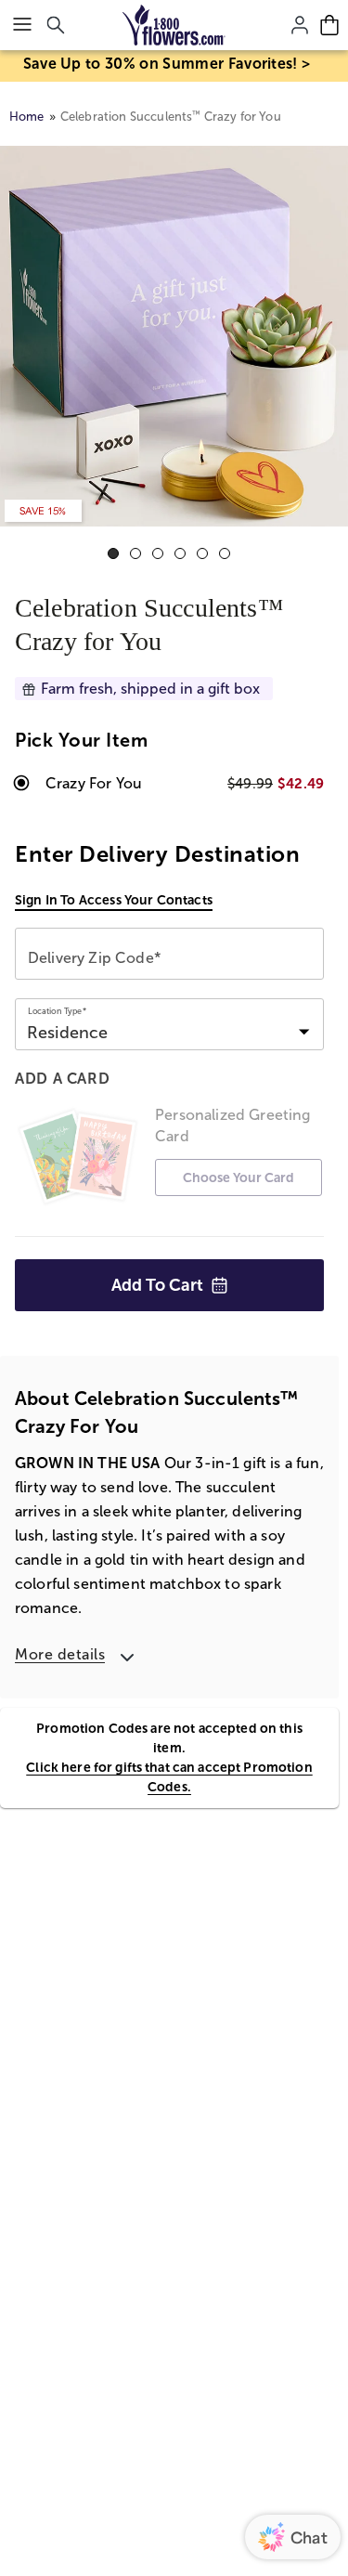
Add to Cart (157, 1285)
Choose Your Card (238, 1177)
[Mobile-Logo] (174, 25)
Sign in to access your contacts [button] (114, 900)
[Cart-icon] (329, 25)
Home (27, 117)
